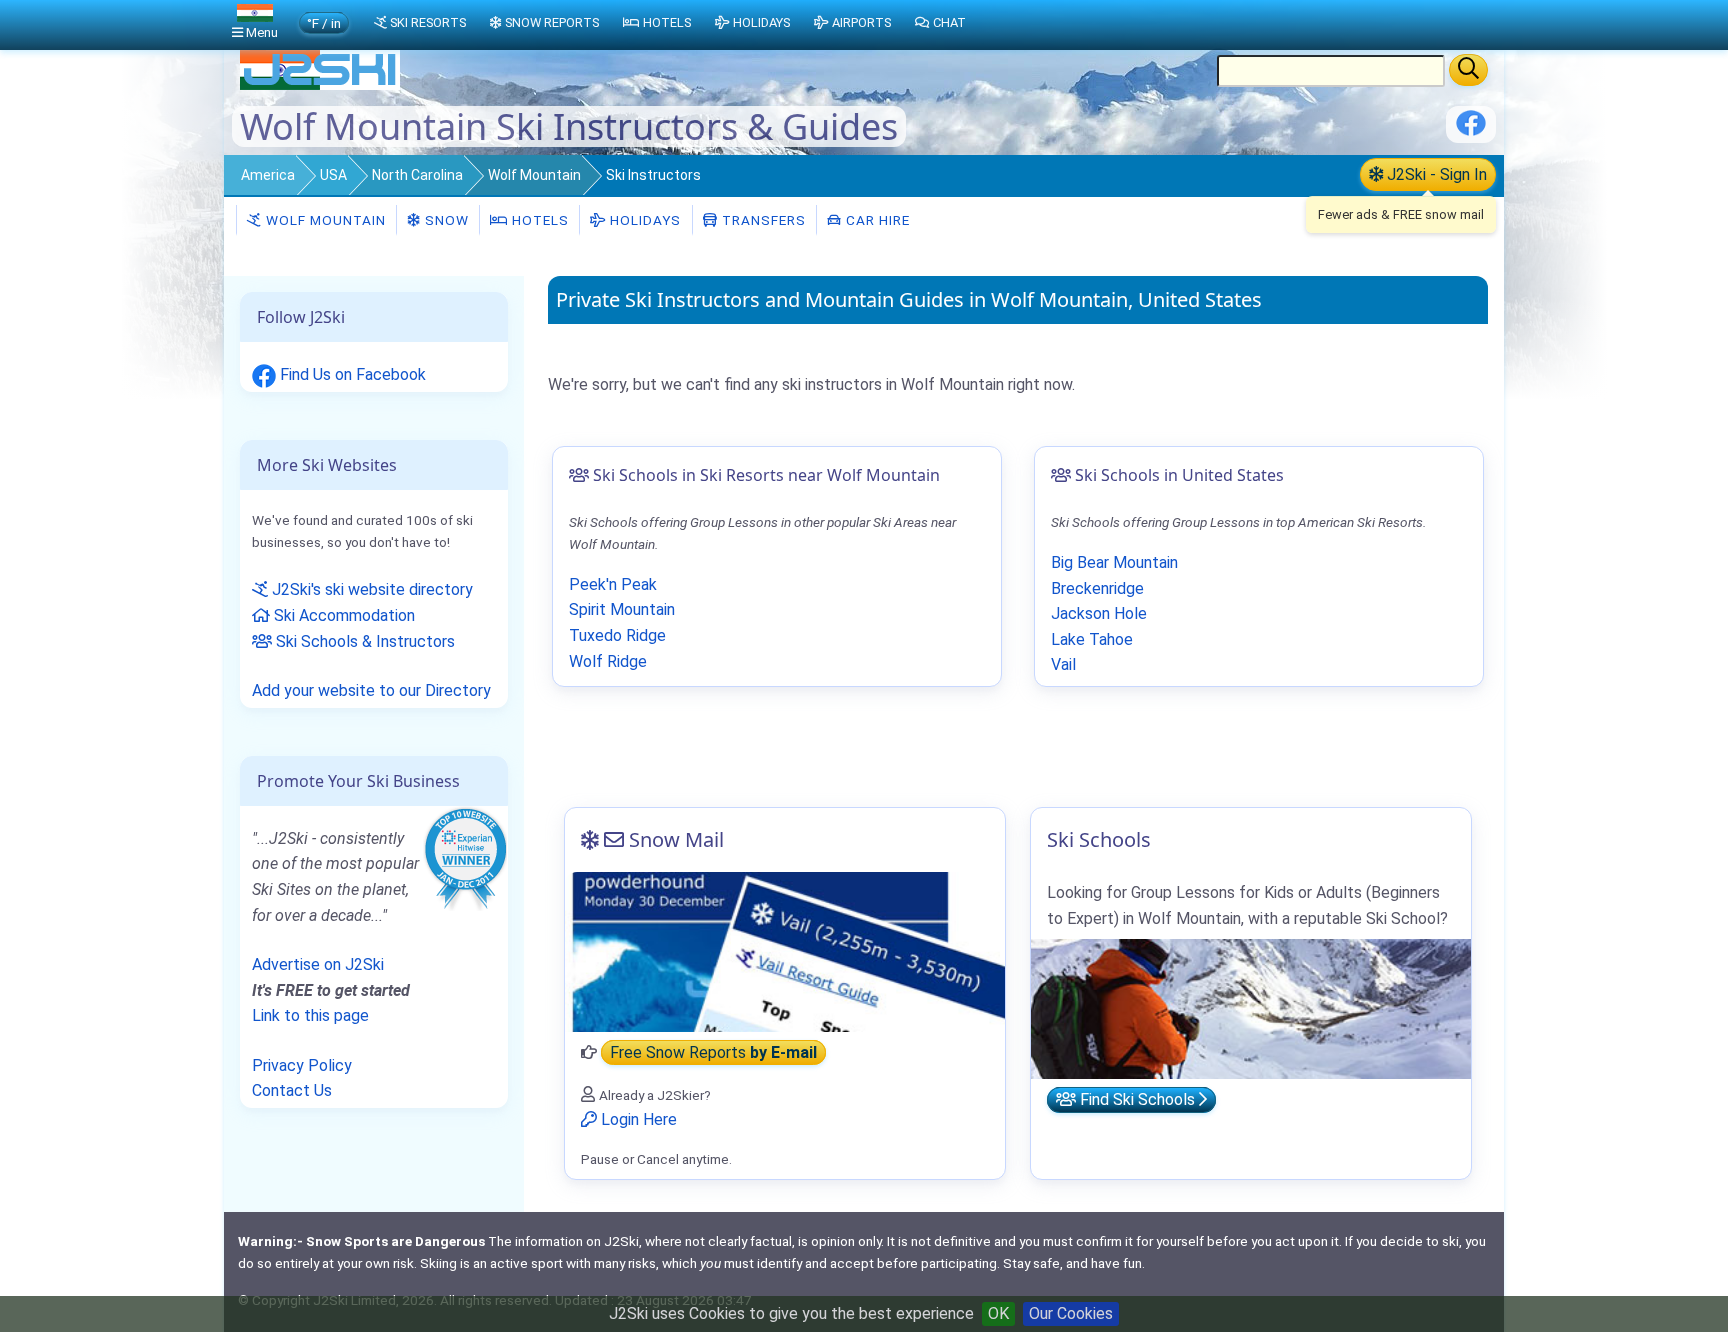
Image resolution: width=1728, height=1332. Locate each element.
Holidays (643, 220)
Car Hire (876, 220)
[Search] (1468, 70)
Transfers (762, 220)
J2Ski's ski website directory (370, 589)
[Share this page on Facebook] (1471, 130)
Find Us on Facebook (351, 374)
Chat (949, 22)
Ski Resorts (428, 22)
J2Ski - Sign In (1435, 174)
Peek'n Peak (613, 584)
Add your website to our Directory (371, 690)
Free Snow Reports (713, 1052)
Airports (861, 22)
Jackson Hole (1099, 613)
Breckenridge (1097, 588)
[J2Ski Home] (320, 84)
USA (333, 175)
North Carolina (417, 175)
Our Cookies (1071, 1313)
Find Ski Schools (1137, 1099)
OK (998, 1313)
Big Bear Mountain (1114, 562)
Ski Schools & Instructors (363, 641)
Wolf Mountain (534, 175)
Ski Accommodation (342, 615)
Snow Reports (552, 22)
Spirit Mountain (622, 609)
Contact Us (292, 1090)
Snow (445, 220)
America (268, 175)
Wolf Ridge (608, 661)
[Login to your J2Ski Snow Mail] (785, 952)
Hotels (538, 220)
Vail (1063, 664)
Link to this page (310, 1015)
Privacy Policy (302, 1065)
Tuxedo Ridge (617, 635)
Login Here (637, 1119)
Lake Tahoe (1092, 639)
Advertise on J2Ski (318, 964)
